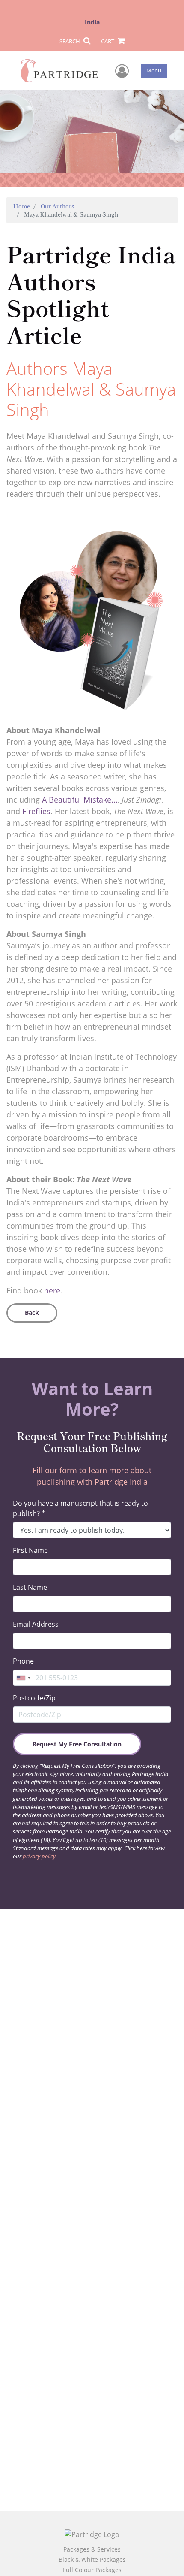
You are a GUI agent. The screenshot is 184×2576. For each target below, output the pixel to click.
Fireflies (36, 811)
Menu (154, 70)
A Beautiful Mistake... (80, 800)
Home (22, 206)
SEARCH (70, 41)
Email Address (36, 1624)
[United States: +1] (23, 1678)
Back (32, 1312)
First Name (30, 1550)
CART (108, 41)
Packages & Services (92, 2549)
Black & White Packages (92, 2559)
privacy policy (39, 1856)
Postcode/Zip (34, 1698)
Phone (23, 1661)
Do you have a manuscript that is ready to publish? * (80, 1508)
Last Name (30, 1587)
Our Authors (58, 206)
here (52, 1290)
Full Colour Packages (92, 2570)
